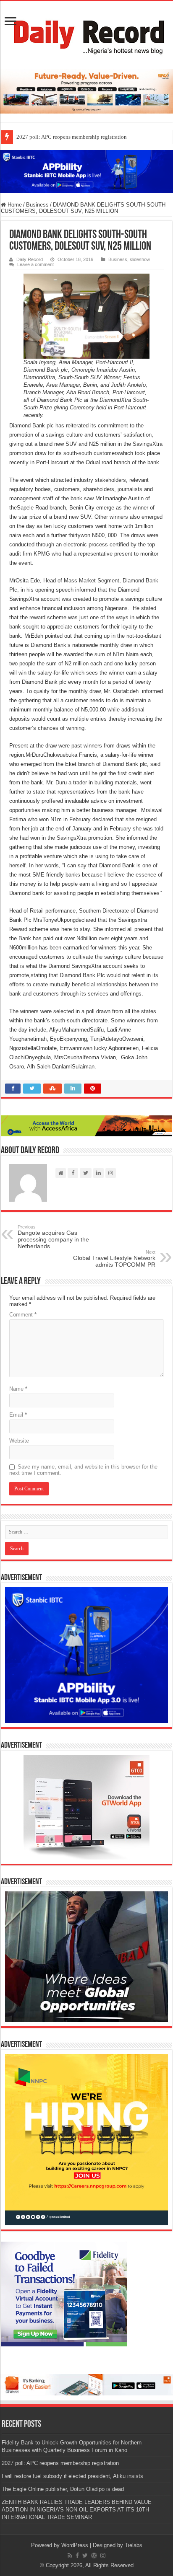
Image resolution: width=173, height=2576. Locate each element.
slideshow (140, 259)
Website (19, 1441)
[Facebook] (77, 2555)
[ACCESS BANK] (86, 1125)
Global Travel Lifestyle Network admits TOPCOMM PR (114, 1259)
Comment (23, 1315)
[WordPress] (94, 2555)
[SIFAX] (86, 91)
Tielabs (134, 2545)
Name (18, 1389)
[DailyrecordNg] (86, 34)
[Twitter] (85, 2555)
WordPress (75, 2545)
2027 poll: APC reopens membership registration (72, 137)
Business (37, 205)
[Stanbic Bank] (86, 171)
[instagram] (103, 2555)
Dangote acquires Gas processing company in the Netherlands (53, 1237)
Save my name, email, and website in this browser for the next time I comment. (83, 1470)
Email (18, 1415)
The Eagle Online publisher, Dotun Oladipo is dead (63, 2489)
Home (14, 205)
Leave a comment (35, 264)
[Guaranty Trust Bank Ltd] (86, 2384)
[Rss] (70, 2555)
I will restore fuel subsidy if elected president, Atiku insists (72, 2476)
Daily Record (30, 259)
